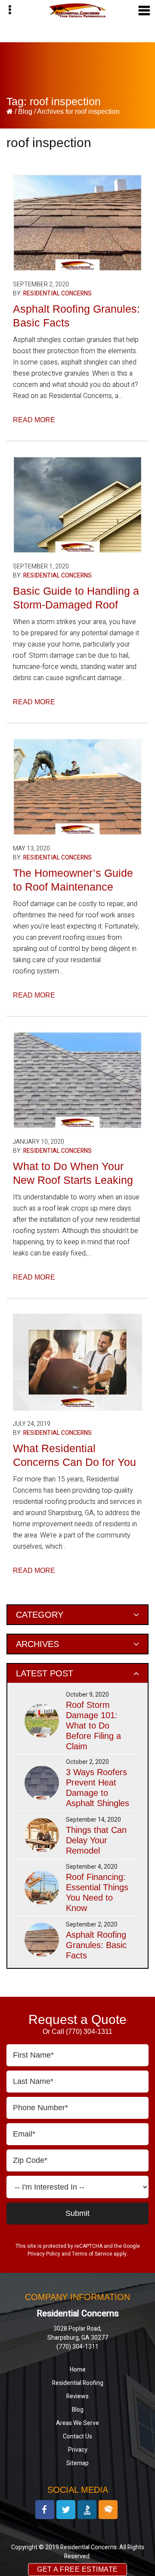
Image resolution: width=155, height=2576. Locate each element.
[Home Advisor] (108, 2510)
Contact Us (77, 2436)
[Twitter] (66, 2510)
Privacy (78, 2450)
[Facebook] (45, 2510)
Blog (26, 111)
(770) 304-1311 (89, 2032)
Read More (34, 420)
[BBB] (87, 2510)
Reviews (77, 2396)
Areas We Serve (77, 2423)
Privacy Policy (44, 2254)
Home (78, 2370)
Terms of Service (92, 2254)
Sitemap (77, 2463)
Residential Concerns (57, 293)
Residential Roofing (78, 2383)
